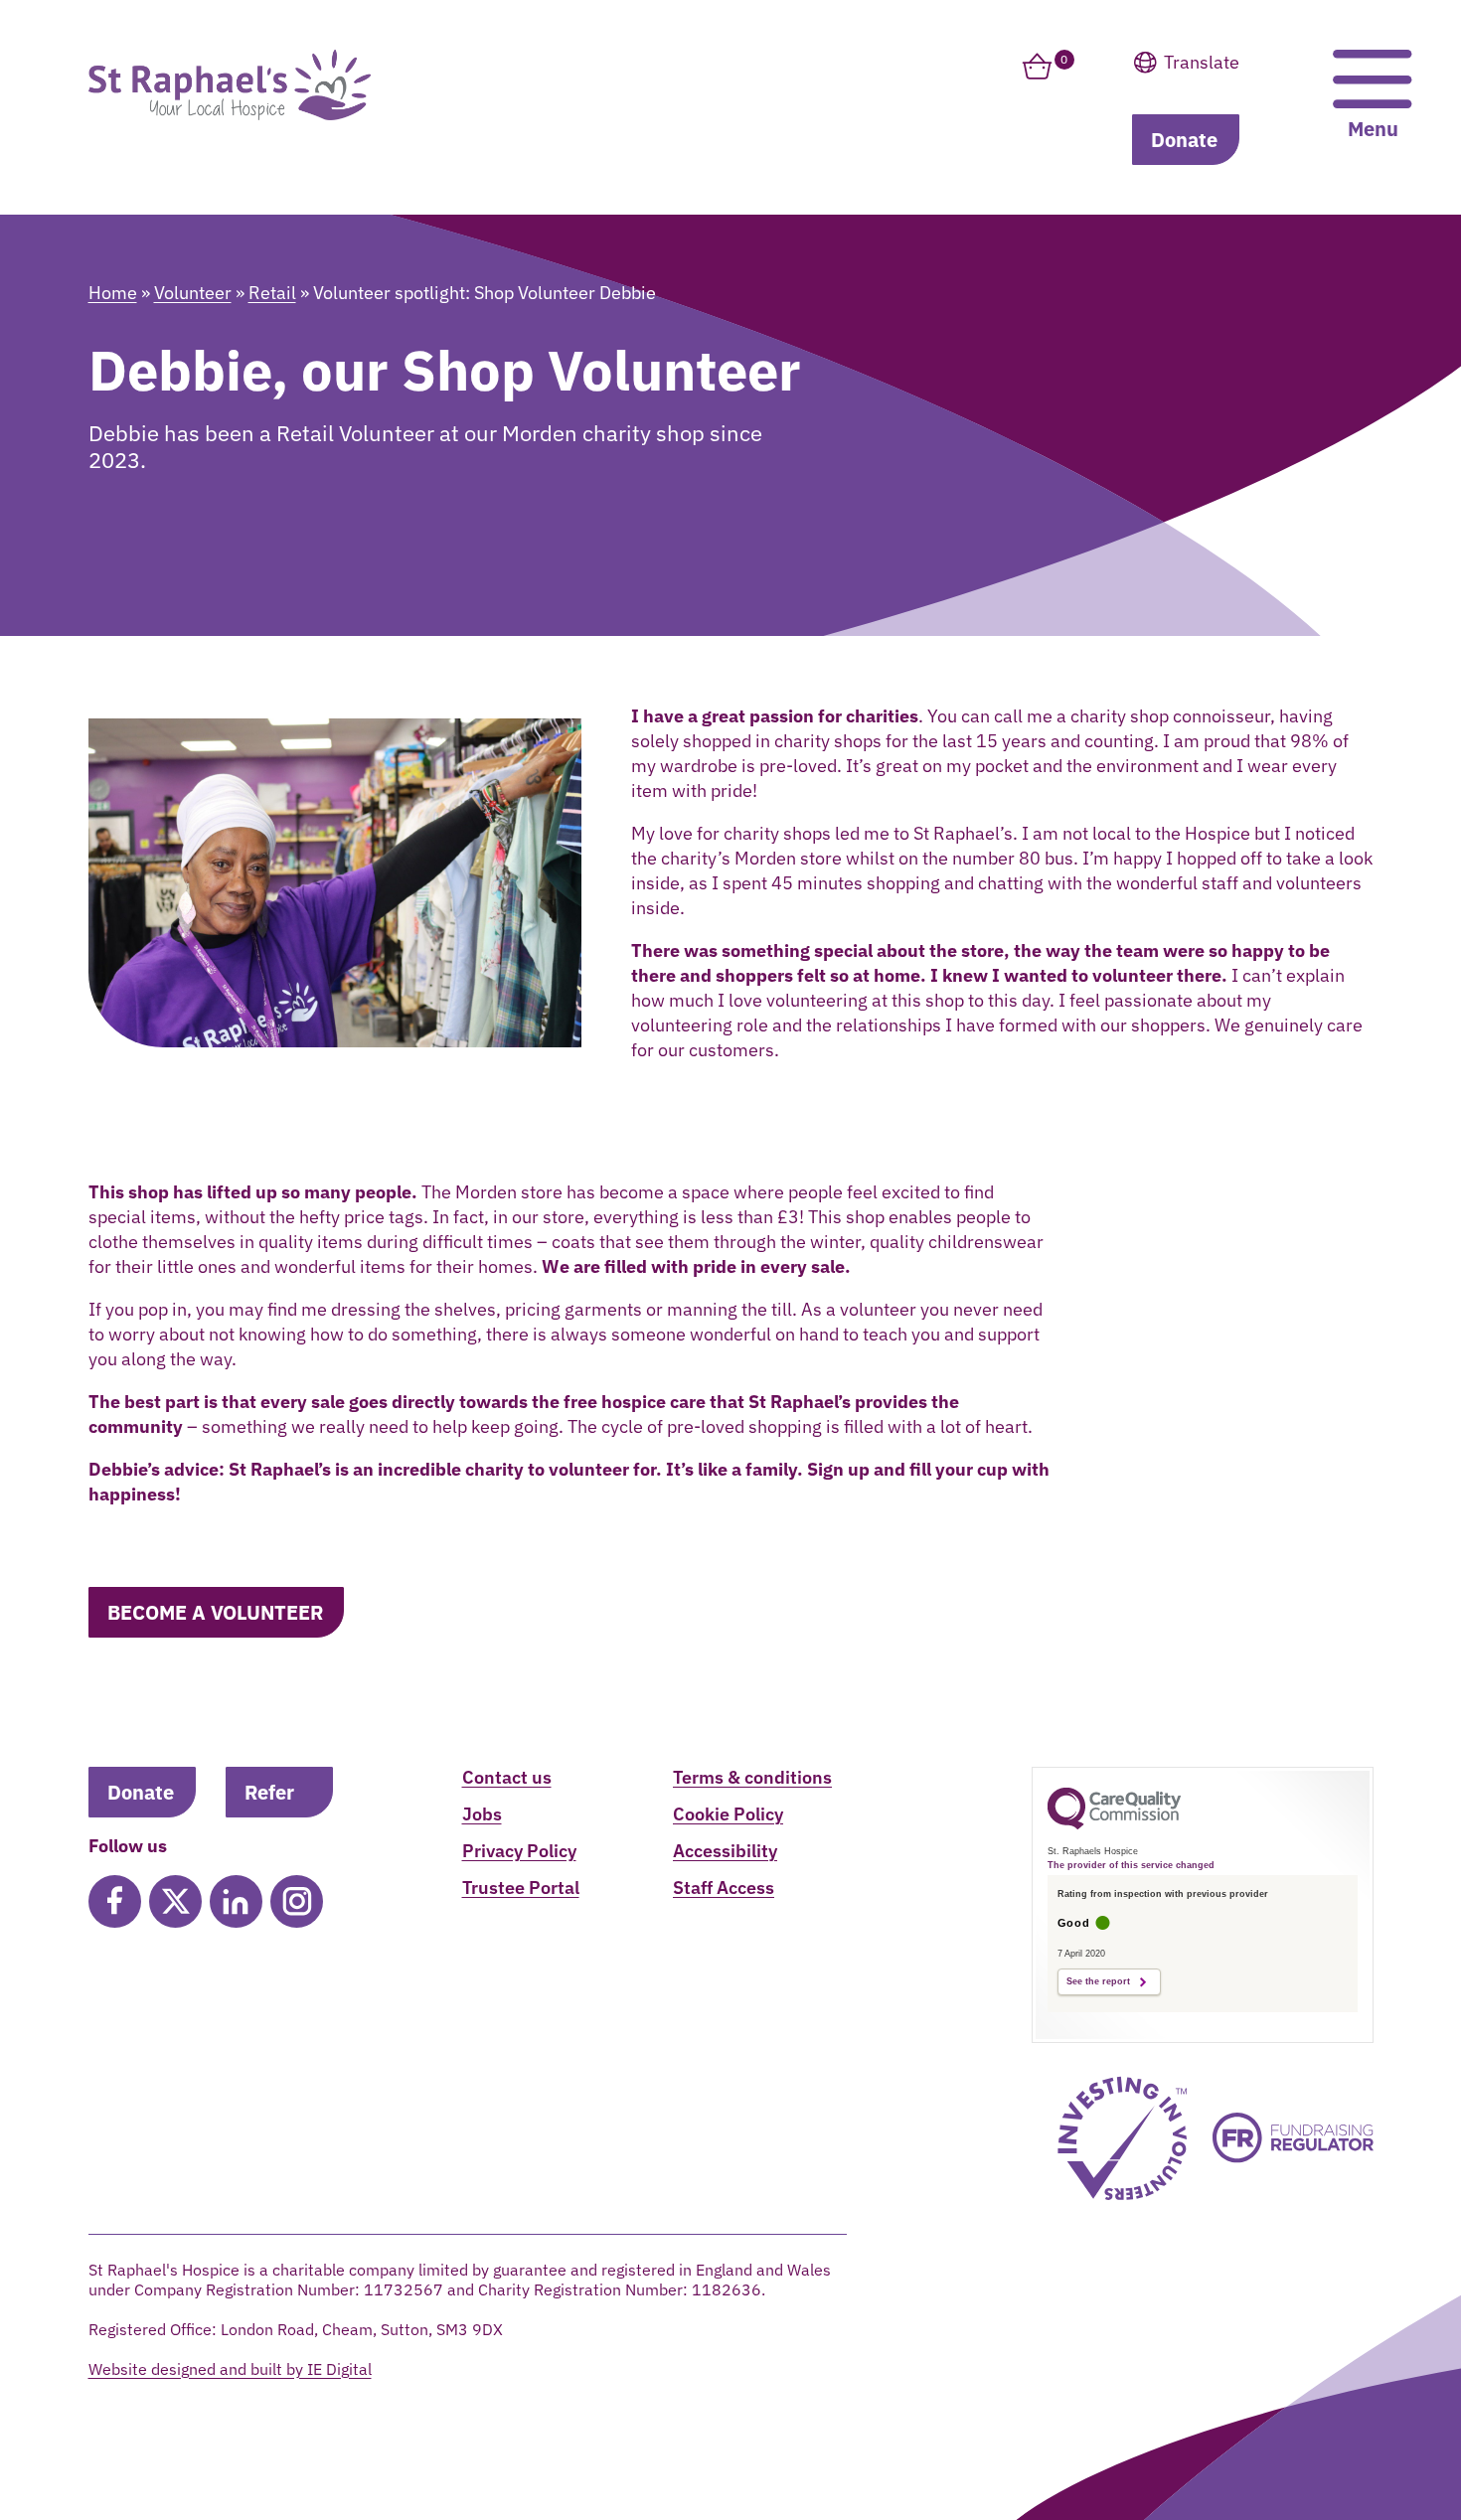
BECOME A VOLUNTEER (215, 1612)
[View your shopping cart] (1037, 78)
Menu (1373, 129)
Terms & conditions (752, 1777)
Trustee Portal (521, 1888)
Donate (1184, 140)
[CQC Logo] (1114, 1824)
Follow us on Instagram (297, 1901)
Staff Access (724, 1888)
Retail (272, 293)
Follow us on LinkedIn (236, 1901)
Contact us (507, 1777)
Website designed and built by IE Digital (230, 2369)
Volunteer (193, 293)
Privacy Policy (519, 1851)
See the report (1098, 1981)
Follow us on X (175, 1901)
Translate (1238, 114)
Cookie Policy (728, 1814)
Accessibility (725, 1851)
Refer (269, 1792)
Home (113, 293)
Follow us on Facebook (115, 1901)
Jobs (482, 1814)
